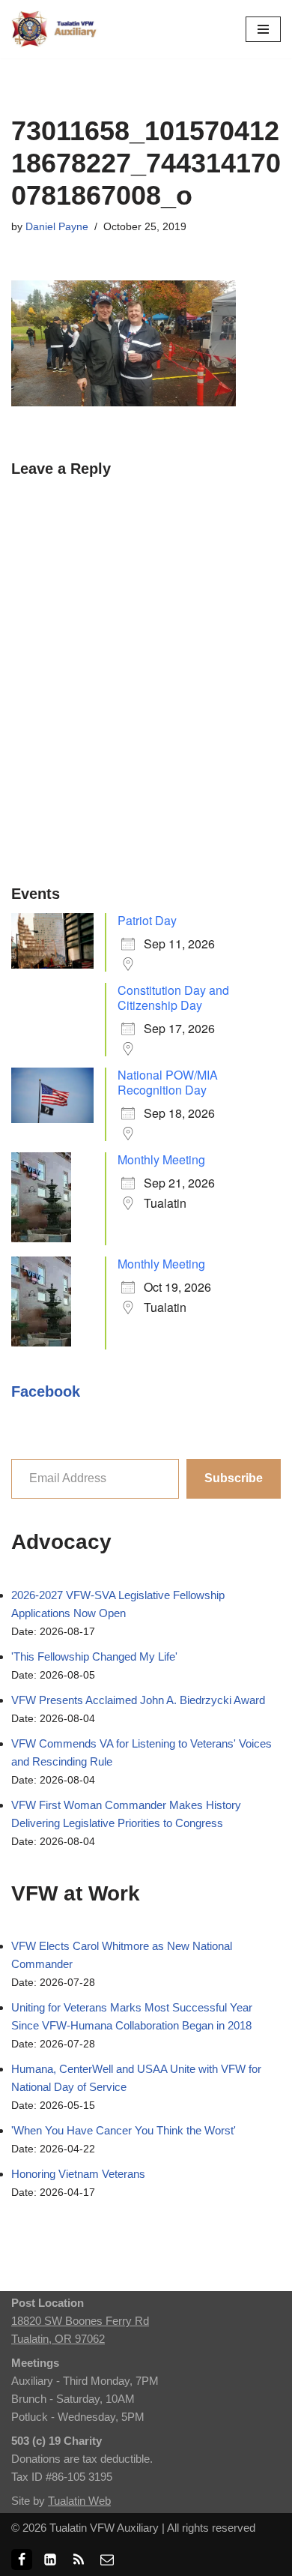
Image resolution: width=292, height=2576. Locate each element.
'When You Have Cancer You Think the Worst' (124, 2130)
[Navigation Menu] (263, 29)
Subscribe (234, 1478)
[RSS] (79, 2560)
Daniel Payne (57, 227)
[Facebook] (22, 2560)
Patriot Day (147, 920)
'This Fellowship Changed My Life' (94, 1656)
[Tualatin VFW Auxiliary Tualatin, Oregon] (56, 29)
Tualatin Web (79, 2501)
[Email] (107, 2560)
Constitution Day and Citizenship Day (173, 997)
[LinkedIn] (50, 2560)
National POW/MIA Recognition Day (168, 1082)
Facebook (46, 1391)
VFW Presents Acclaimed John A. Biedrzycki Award (138, 1700)
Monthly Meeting (161, 1159)
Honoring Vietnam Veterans (78, 2174)
